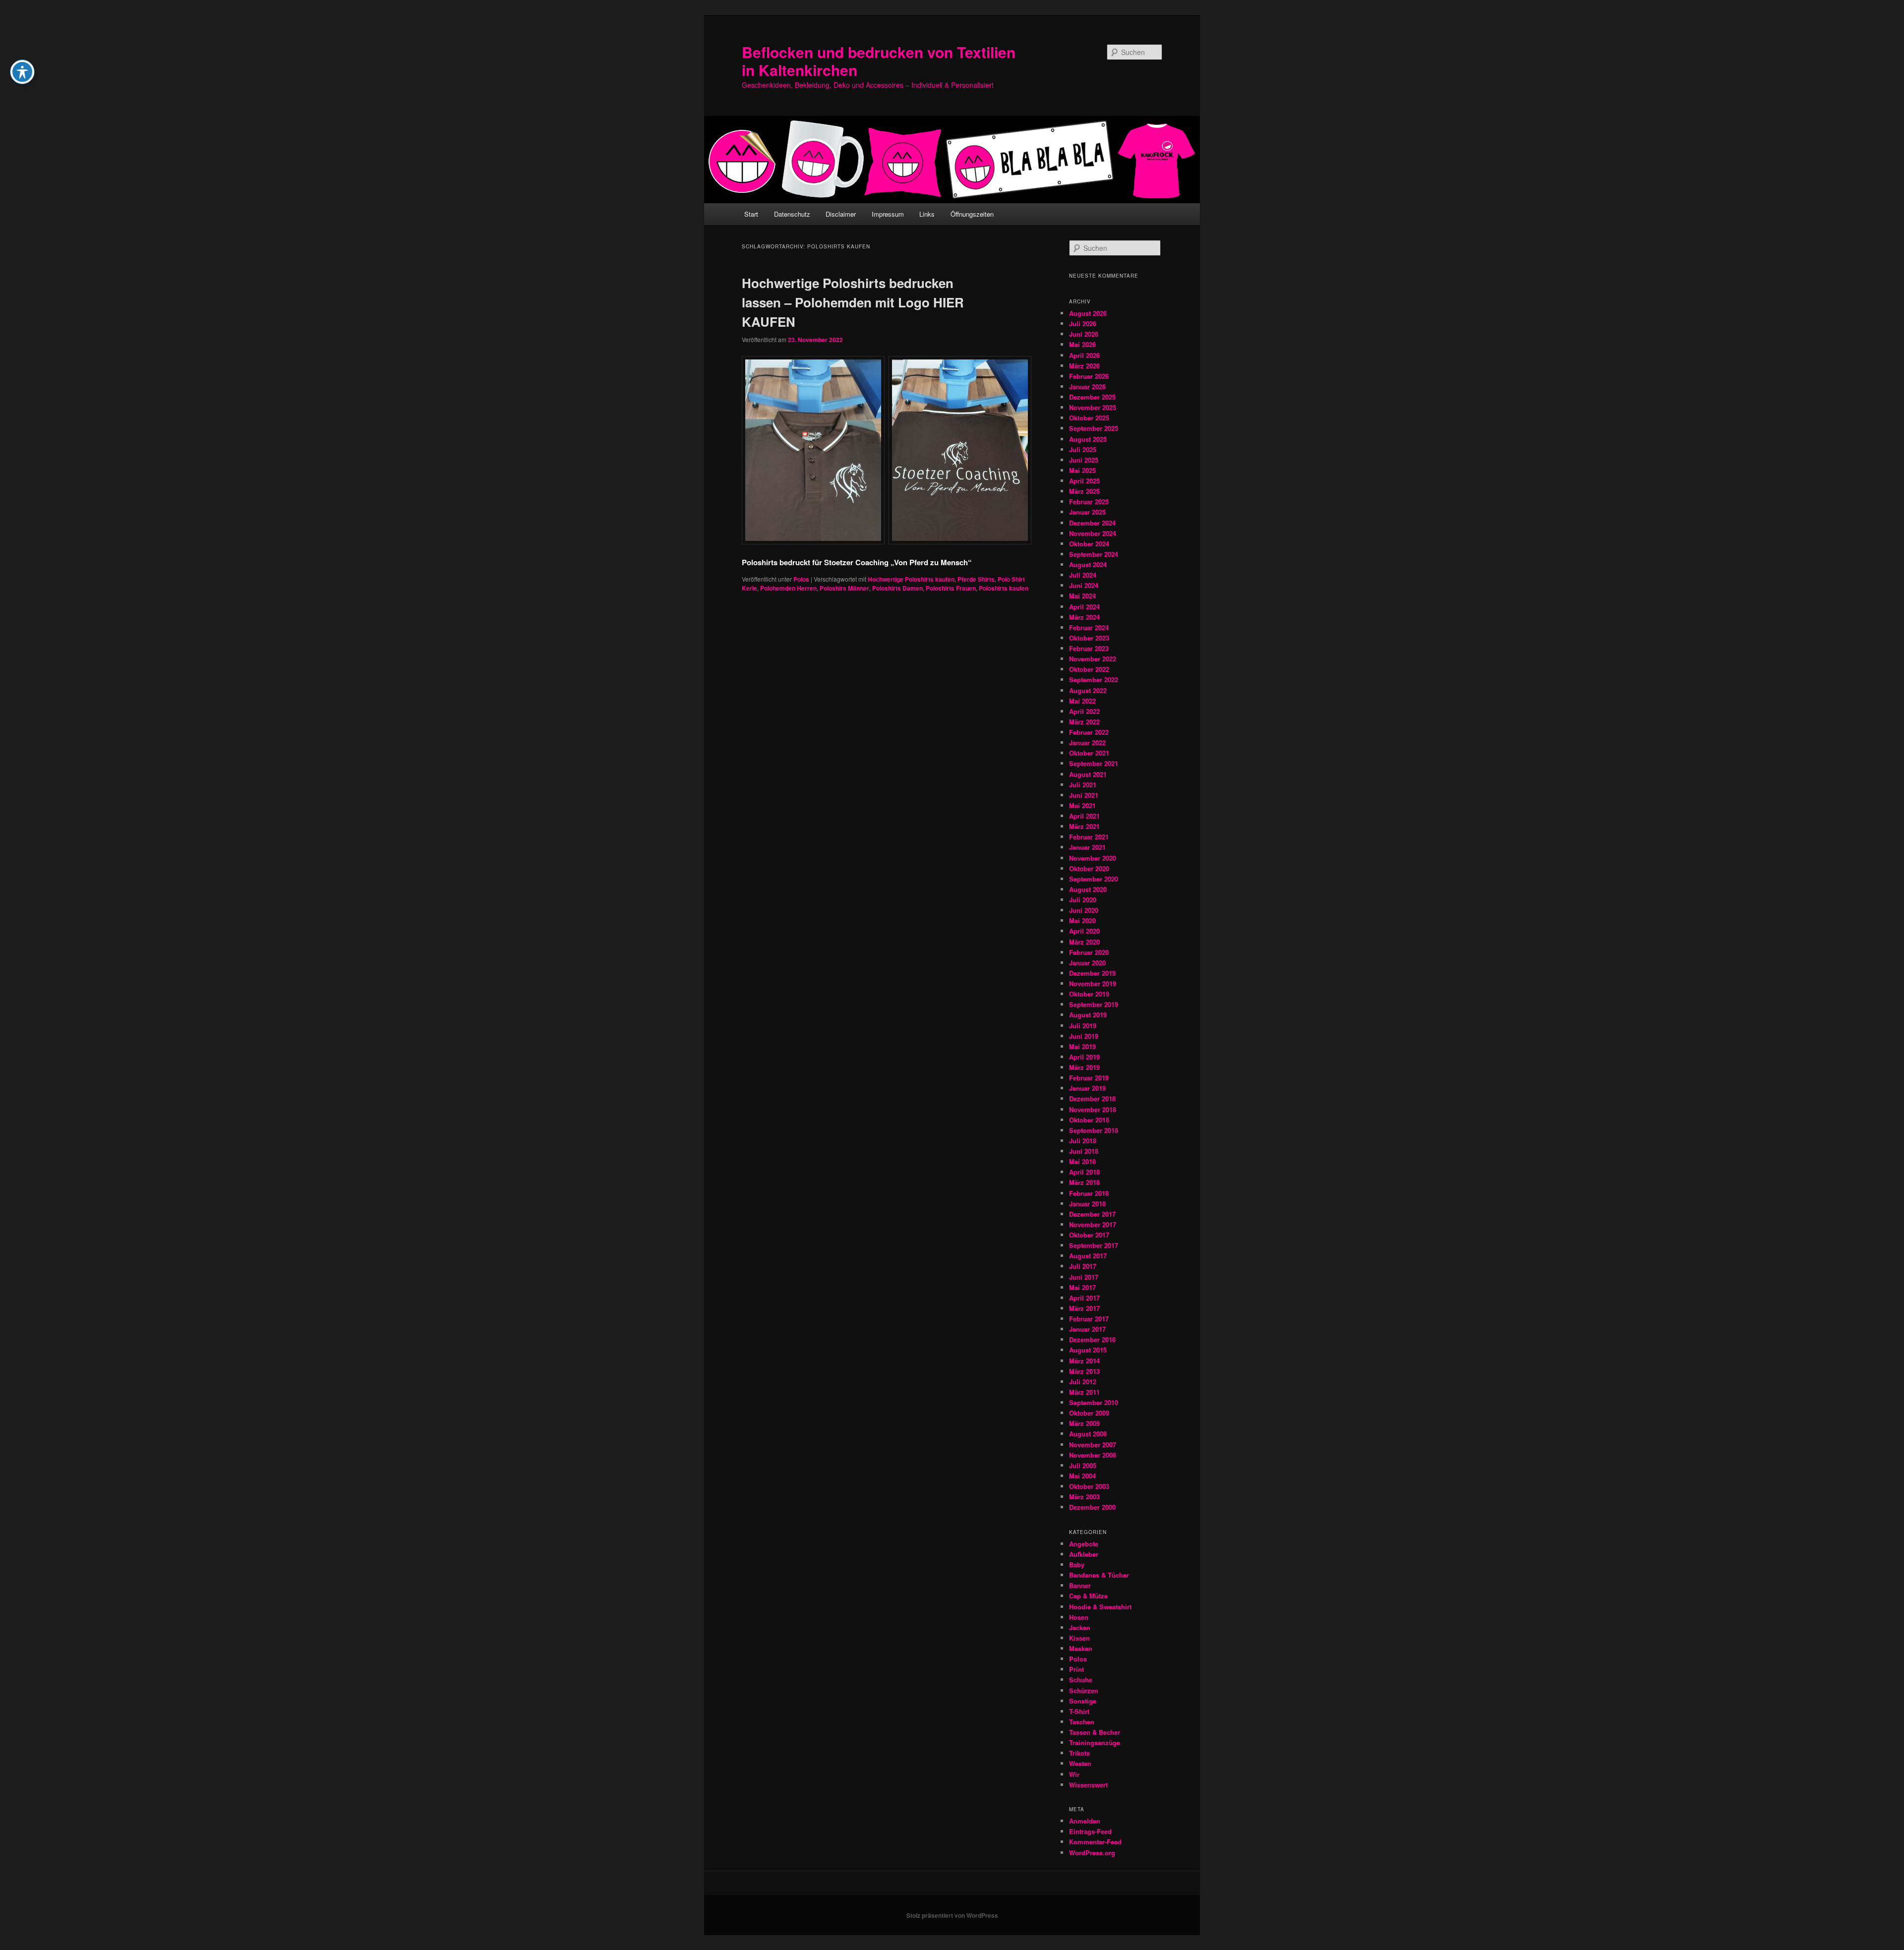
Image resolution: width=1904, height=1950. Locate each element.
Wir (1074, 1774)
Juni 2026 (1084, 334)
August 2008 (1088, 1434)
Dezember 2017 (1092, 1214)
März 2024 (1084, 617)
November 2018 (1093, 1109)
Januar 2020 (1087, 963)
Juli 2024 (1083, 575)
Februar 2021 (1089, 837)
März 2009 (1084, 1423)
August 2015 (1088, 1350)
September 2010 (1094, 1402)
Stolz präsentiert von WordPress (952, 1915)
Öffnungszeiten (972, 214)
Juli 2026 (1083, 324)
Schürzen (1084, 1690)
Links (927, 214)
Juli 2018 (1083, 1141)
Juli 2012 (1083, 1382)
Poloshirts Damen (897, 588)
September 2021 (1094, 763)
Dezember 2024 (1092, 523)
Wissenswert (1088, 1785)
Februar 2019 (1089, 1078)
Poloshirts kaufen (1004, 588)
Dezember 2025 (1092, 397)
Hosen (1079, 1617)
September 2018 (1094, 1130)
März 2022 (1084, 722)
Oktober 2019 (1089, 994)
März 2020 (1084, 942)
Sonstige (1083, 1701)
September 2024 (1094, 554)
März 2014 (1084, 1361)
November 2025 (1093, 407)
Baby (1077, 1565)
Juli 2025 (1083, 449)
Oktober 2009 (1089, 1413)
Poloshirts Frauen (951, 588)
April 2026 (1084, 355)
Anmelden (1085, 1821)
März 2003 (1084, 1497)
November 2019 (1093, 983)
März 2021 (1084, 826)
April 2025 (1084, 481)
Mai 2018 (1082, 1161)
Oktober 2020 (1089, 868)
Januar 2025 (1087, 512)
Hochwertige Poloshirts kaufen (911, 579)
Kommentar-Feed (1095, 1842)
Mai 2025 (1082, 470)
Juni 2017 (1084, 1277)
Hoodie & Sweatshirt (1100, 1607)
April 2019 (1084, 1057)
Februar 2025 (1089, 502)
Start (751, 214)
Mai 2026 (1082, 344)
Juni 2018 (1084, 1151)
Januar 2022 (1087, 742)
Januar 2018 (1087, 1204)
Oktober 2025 (1089, 418)
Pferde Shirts (976, 579)
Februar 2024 (1089, 627)
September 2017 (1094, 1245)
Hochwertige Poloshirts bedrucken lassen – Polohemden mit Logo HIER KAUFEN (853, 302)
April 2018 (1084, 1172)
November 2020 (1093, 858)
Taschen (1082, 1722)
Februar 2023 (1089, 648)
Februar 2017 (1089, 1319)
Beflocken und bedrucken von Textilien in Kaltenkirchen (879, 61)
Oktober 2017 (1089, 1235)
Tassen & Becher (1095, 1732)
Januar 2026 (1087, 386)
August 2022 (1088, 690)
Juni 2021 (1084, 795)
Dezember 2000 (1092, 1507)
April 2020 (1084, 931)
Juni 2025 (1084, 460)
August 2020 (1088, 889)
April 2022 (1084, 711)
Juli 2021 (1083, 785)
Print (1076, 1669)
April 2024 (1084, 607)
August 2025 (1088, 439)
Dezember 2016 (1092, 1339)
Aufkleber (1084, 1554)
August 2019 (1088, 1015)
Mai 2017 (1082, 1287)
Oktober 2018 (1089, 1120)
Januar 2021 (1087, 847)
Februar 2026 (1089, 376)
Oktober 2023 (1089, 638)
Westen (1080, 1763)
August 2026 (1088, 313)
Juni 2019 (1084, 1036)
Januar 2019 (1087, 1088)
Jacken (1080, 1627)
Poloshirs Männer (844, 588)
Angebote (1084, 1544)
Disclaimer (841, 214)
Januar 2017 (1087, 1329)
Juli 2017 (1083, 1266)
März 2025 (1084, 491)
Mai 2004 (1082, 1476)
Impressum (888, 214)
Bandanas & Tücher (1099, 1575)
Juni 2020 (1084, 910)
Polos (801, 579)
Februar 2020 (1089, 952)
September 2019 (1094, 1004)
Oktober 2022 (1089, 669)
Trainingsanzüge (1095, 1743)
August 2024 (1088, 564)
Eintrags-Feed (1090, 1831)
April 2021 (1084, 816)
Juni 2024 (1084, 585)
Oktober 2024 (1089, 544)
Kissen (1079, 1638)
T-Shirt (1079, 1711)
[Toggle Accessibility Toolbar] (22, 72)
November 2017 (1093, 1224)
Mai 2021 (1082, 805)
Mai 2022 (1082, 701)
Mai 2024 (1082, 596)
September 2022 (1094, 680)
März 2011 (1084, 1392)
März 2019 (1084, 1067)
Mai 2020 (1082, 920)
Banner (1080, 1585)
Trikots (1079, 1753)
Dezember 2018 (1092, 1098)
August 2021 (1088, 774)
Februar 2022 (1089, 732)
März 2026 (1084, 366)
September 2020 (1094, 879)
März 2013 (1084, 1371)
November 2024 (1093, 533)
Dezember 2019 (1092, 973)
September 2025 (1094, 428)
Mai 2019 (1082, 1046)
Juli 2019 (1083, 1026)
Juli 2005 (1083, 1465)
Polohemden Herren (788, 588)
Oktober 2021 (1089, 753)
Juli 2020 (1083, 900)
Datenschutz (792, 214)
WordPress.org (1092, 1853)
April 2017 (1084, 1298)
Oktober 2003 (1089, 1486)
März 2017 (1084, 1308)
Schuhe (1081, 1680)
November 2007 (1093, 1445)
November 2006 (1093, 1455)
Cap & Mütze (1088, 1596)
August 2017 (1088, 1256)
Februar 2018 (1089, 1193)
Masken (1081, 1648)
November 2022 (1093, 659)
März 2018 (1084, 1182)
